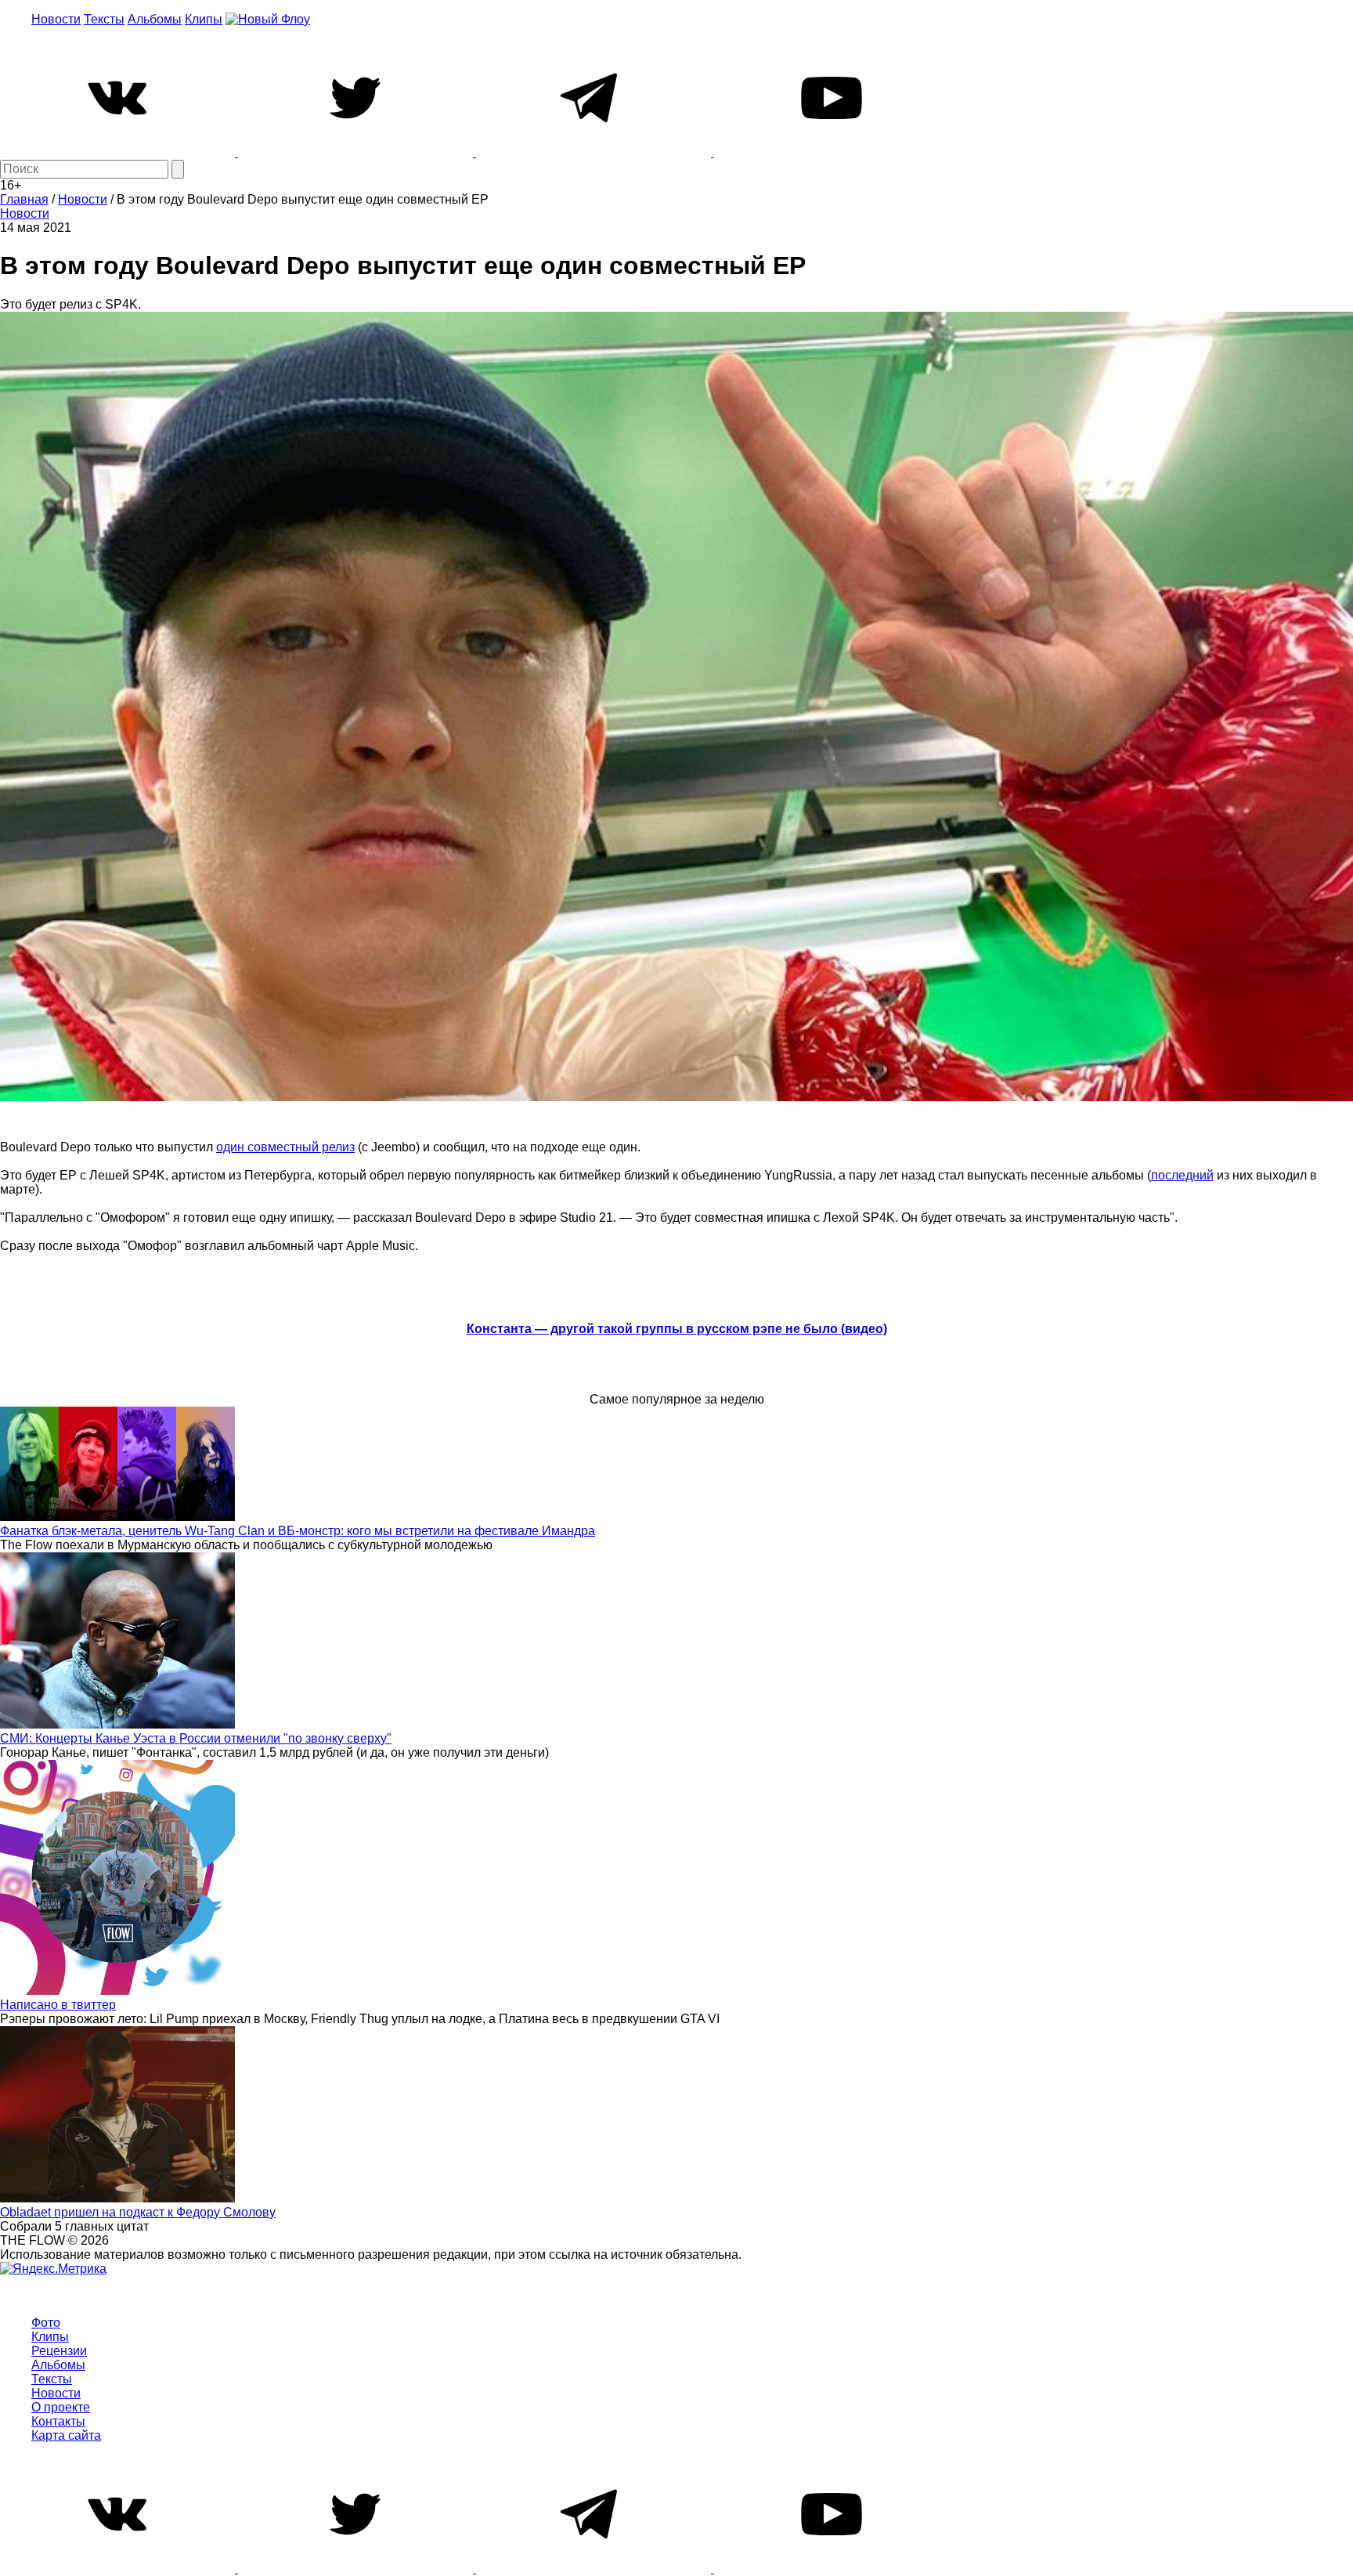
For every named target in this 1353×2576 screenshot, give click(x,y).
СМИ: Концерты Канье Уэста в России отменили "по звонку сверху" (196, 1738)
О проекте (61, 2407)
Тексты (104, 19)
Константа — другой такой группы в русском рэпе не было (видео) (677, 1329)
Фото (46, 2323)
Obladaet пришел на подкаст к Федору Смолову (138, 2212)
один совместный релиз (285, 1147)
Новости (56, 19)
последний (1182, 1175)
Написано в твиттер (58, 2005)
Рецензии (59, 2351)
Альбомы (155, 19)
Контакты (58, 2421)
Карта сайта (66, 2435)
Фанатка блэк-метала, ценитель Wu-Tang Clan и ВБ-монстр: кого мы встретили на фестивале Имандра (298, 1531)
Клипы (204, 19)
